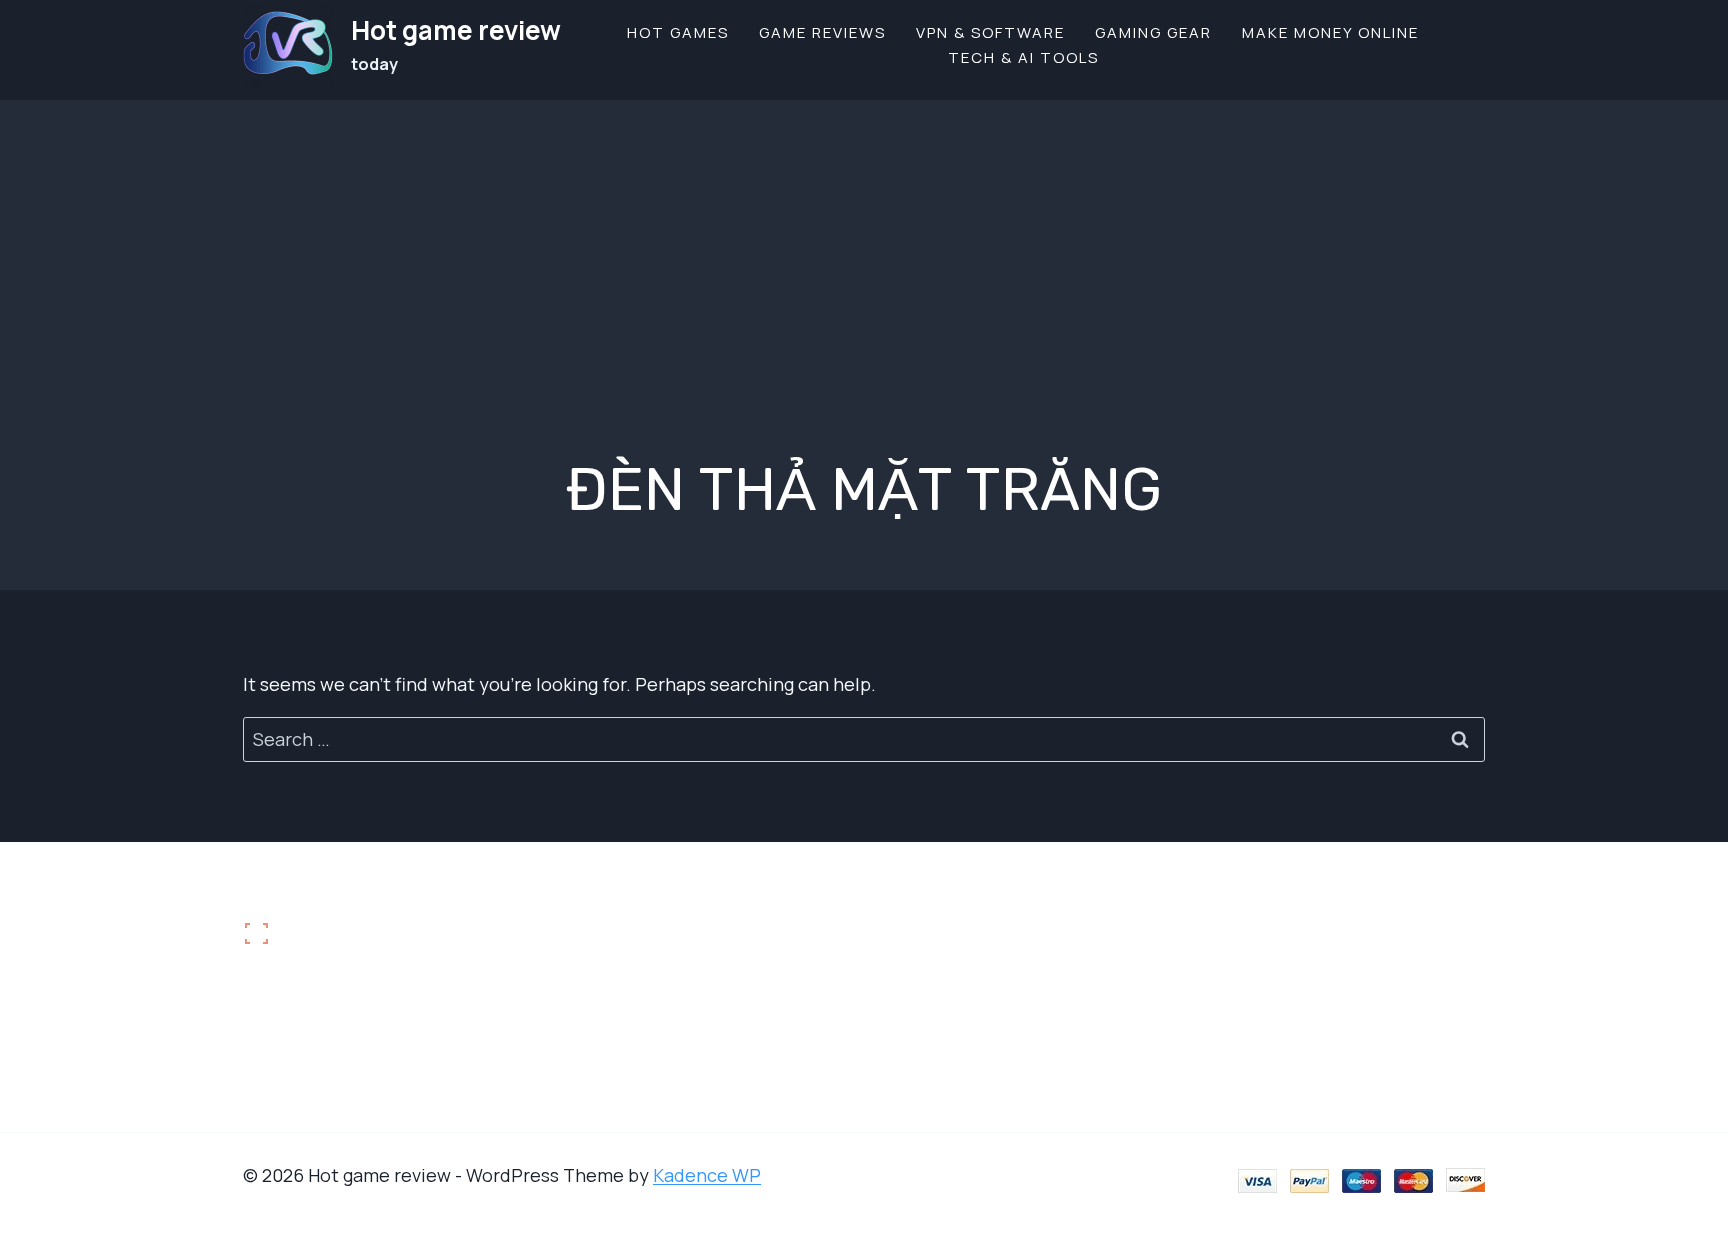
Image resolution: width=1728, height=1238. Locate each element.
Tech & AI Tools (1023, 57)
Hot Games (678, 32)
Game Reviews (822, 32)
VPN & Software (990, 32)
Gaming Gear (1153, 32)
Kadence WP (707, 1175)
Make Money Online (1330, 32)
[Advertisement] (864, 240)
